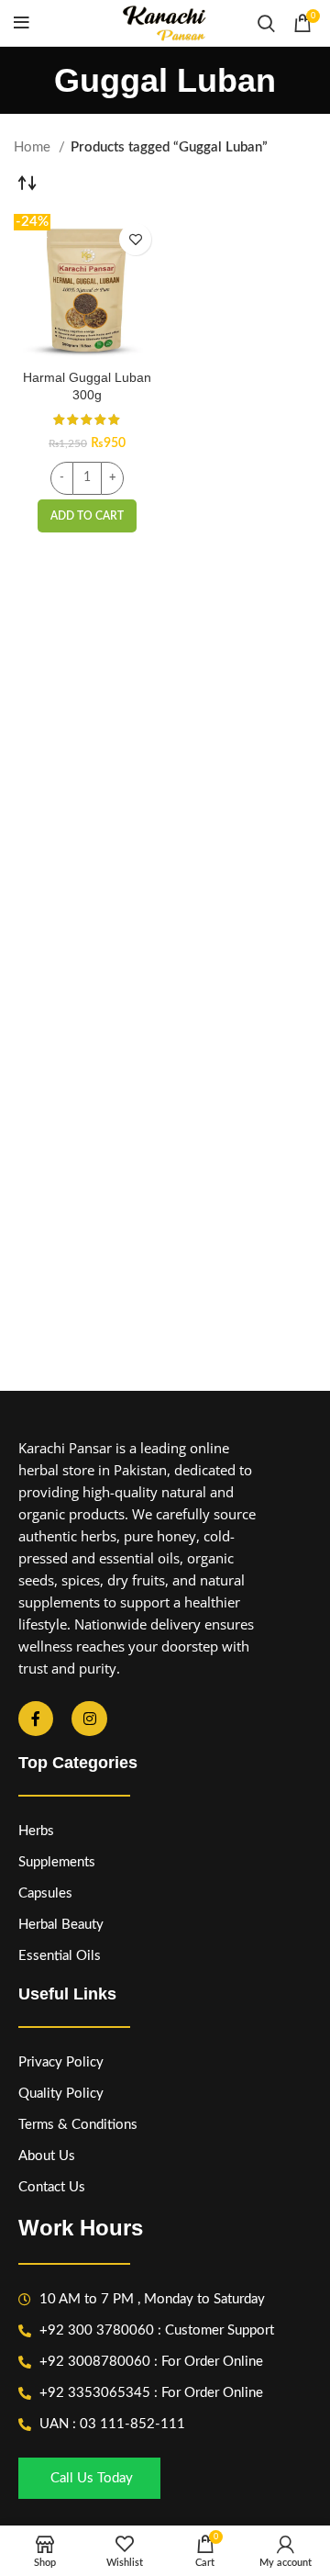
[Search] (266, 23)
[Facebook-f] (36, 1719)
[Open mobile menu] (22, 23)
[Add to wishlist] (135, 239)
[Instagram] (89, 1719)
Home (34, 147)
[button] (87, 516)
